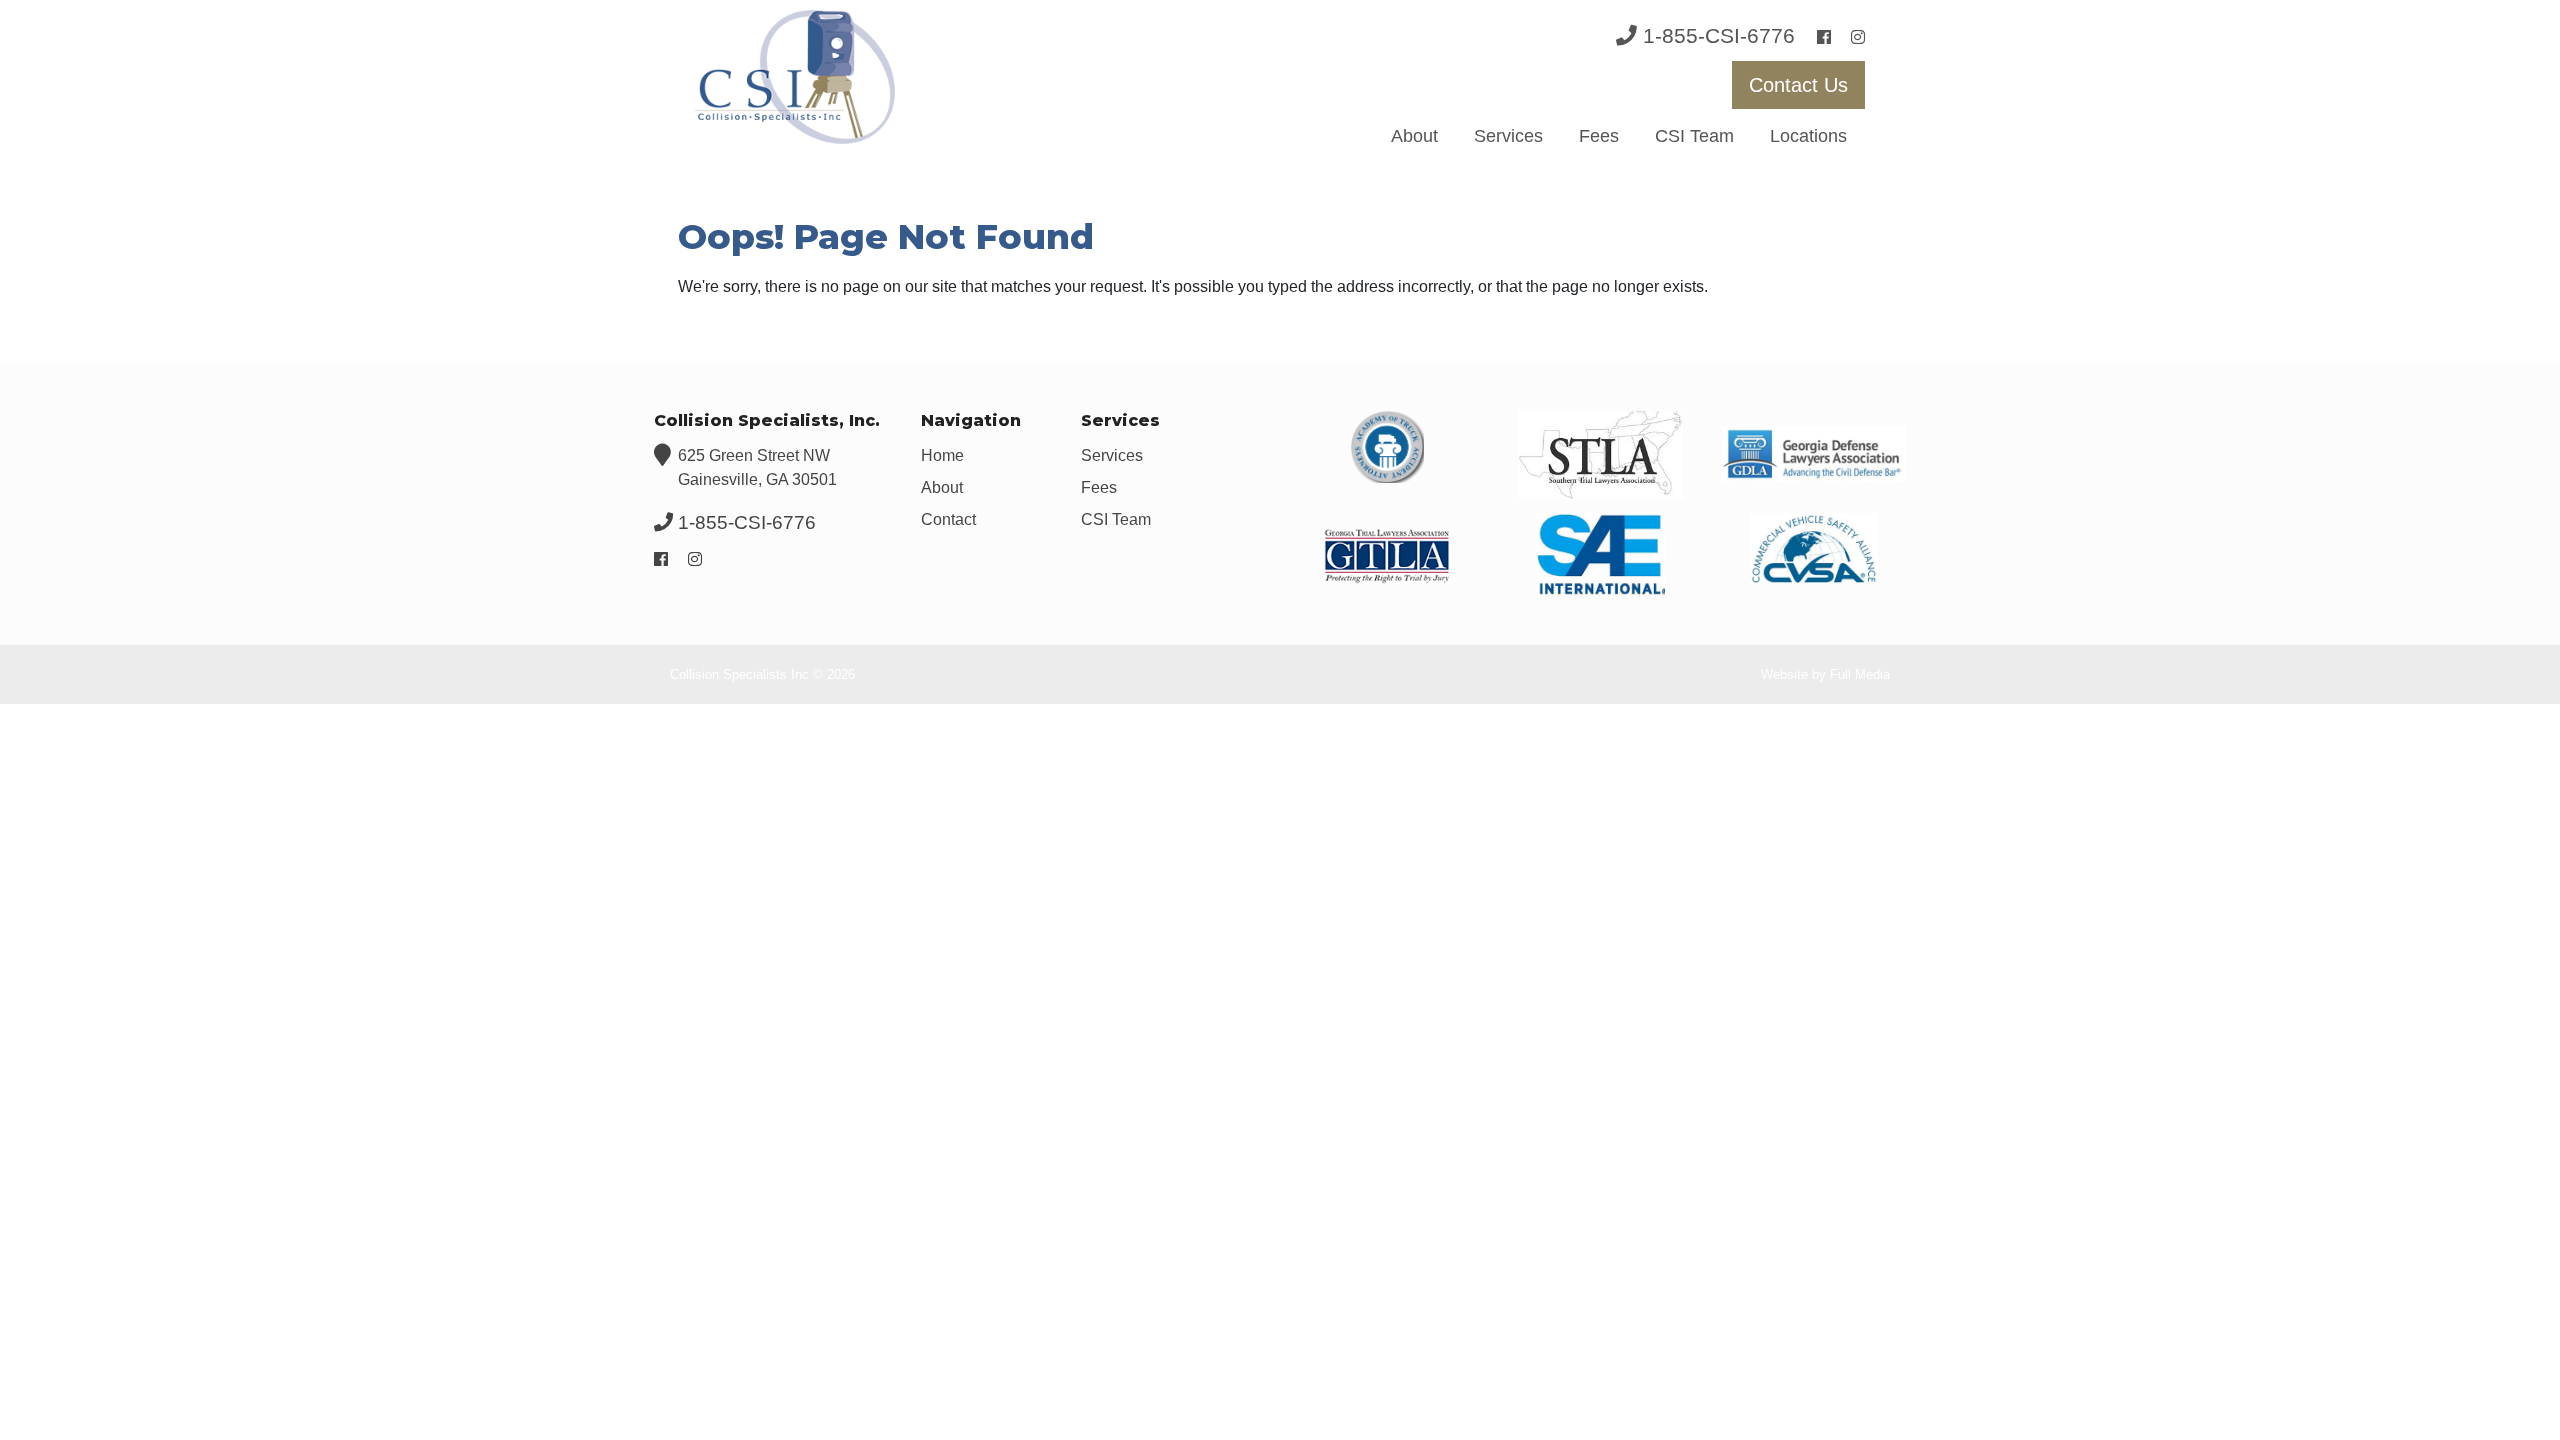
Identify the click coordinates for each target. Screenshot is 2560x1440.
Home (942, 455)
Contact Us (1798, 85)
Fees (1599, 136)
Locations (1808, 136)
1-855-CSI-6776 (1719, 35)
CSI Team (1694, 136)
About (1414, 136)
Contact (948, 519)
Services (1508, 136)
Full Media (1860, 674)
